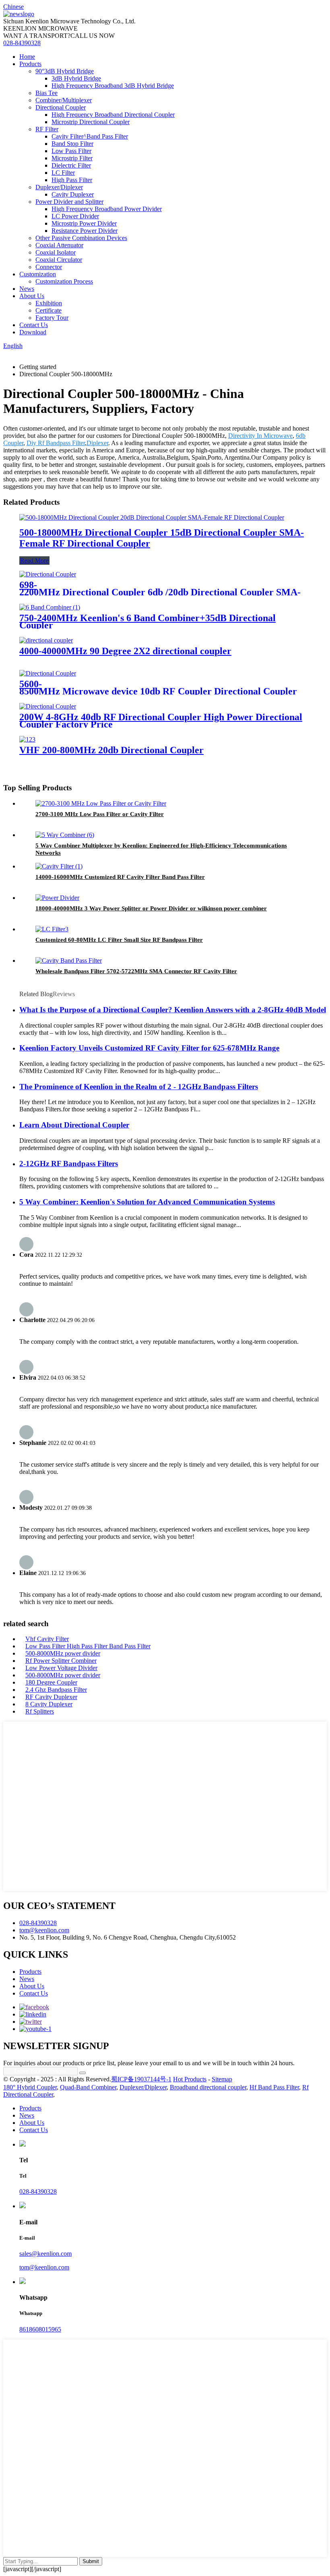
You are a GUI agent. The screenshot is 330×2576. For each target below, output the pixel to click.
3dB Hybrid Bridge (76, 78)
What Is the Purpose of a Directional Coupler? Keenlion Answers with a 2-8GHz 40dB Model (173, 1010)
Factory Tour (52, 318)
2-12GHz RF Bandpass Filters (69, 1164)
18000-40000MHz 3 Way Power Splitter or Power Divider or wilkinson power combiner (151, 908)
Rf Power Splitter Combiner (61, 1661)
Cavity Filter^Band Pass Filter (90, 136)
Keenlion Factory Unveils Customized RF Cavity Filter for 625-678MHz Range (149, 1048)
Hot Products (190, 2079)
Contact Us (34, 325)
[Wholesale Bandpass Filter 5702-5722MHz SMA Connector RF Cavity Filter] (69, 961)
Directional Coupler (61, 107)
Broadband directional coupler (208, 2087)
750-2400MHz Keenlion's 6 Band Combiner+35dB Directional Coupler (147, 622)
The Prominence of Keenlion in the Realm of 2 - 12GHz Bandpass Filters (139, 1087)
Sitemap (222, 2079)
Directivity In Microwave (260, 436)
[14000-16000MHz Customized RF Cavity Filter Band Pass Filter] (59, 866)
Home (27, 57)
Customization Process (64, 281)
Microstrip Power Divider (84, 223)
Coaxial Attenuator (59, 245)
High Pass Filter (72, 180)
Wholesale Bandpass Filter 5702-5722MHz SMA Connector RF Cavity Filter (136, 971)
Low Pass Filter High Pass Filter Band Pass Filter (88, 1646)
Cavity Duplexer (73, 194)
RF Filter (47, 129)
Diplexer (97, 443)
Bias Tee (46, 93)
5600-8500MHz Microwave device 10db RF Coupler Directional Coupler (158, 688)
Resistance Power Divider (85, 231)
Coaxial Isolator (56, 252)
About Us (32, 296)
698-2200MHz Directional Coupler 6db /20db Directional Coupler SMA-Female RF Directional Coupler (160, 592)
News (27, 289)
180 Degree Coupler (51, 1682)
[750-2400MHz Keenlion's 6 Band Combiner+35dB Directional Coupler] (50, 607)
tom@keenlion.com (44, 1930)
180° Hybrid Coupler (30, 2087)
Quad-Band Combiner (88, 2087)
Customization (38, 274)
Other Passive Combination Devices (81, 238)
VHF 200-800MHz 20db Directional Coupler (111, 750)
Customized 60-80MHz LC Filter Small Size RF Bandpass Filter (119, 940)
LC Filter (63, 173)
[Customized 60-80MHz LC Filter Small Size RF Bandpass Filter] (52, 929)
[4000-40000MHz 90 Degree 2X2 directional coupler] (46, 640)
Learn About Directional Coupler (74, 1125)
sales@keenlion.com (45, 2254)
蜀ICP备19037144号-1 (141, 2079)
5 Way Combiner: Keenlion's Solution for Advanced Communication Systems (147, 1202)
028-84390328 (22, 43)
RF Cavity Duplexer (51, 1697)
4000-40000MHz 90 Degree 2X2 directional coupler (125, 651)
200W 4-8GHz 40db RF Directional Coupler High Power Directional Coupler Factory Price (161, 721)
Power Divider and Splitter (69, 202)
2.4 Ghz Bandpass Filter (56, 1690)
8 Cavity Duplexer (49, 1704)
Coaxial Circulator (59, 260)
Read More (34, 561)
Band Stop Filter (72, 144)
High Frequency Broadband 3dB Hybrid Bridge (113, 86)
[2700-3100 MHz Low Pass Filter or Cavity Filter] (101, 803)
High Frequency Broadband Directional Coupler (113, 115)
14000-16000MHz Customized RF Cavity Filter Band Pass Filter (120, 877)
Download (33, 332)
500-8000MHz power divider (63, 1653)
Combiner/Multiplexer (64, 100)
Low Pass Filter (71, 151)
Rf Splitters (40, 1711)
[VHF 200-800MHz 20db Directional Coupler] (27, 739)
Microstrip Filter (72, 158)
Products (30, 64)
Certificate (48, 310)
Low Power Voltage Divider (61, 1668)
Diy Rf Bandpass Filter (56, 443)
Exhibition (49, 303)
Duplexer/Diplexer (59, 187)
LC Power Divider (75, 216)
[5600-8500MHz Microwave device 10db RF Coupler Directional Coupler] (48, 673)
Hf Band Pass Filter (274, 2087)
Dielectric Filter (71, 165)
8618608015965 (40, 2329)
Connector (49, 267)
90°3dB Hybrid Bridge (65, 71)
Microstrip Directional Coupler (91, 122)
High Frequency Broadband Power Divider (107, 209)
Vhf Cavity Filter (47, 1639)
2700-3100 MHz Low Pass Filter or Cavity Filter (100, 814)
